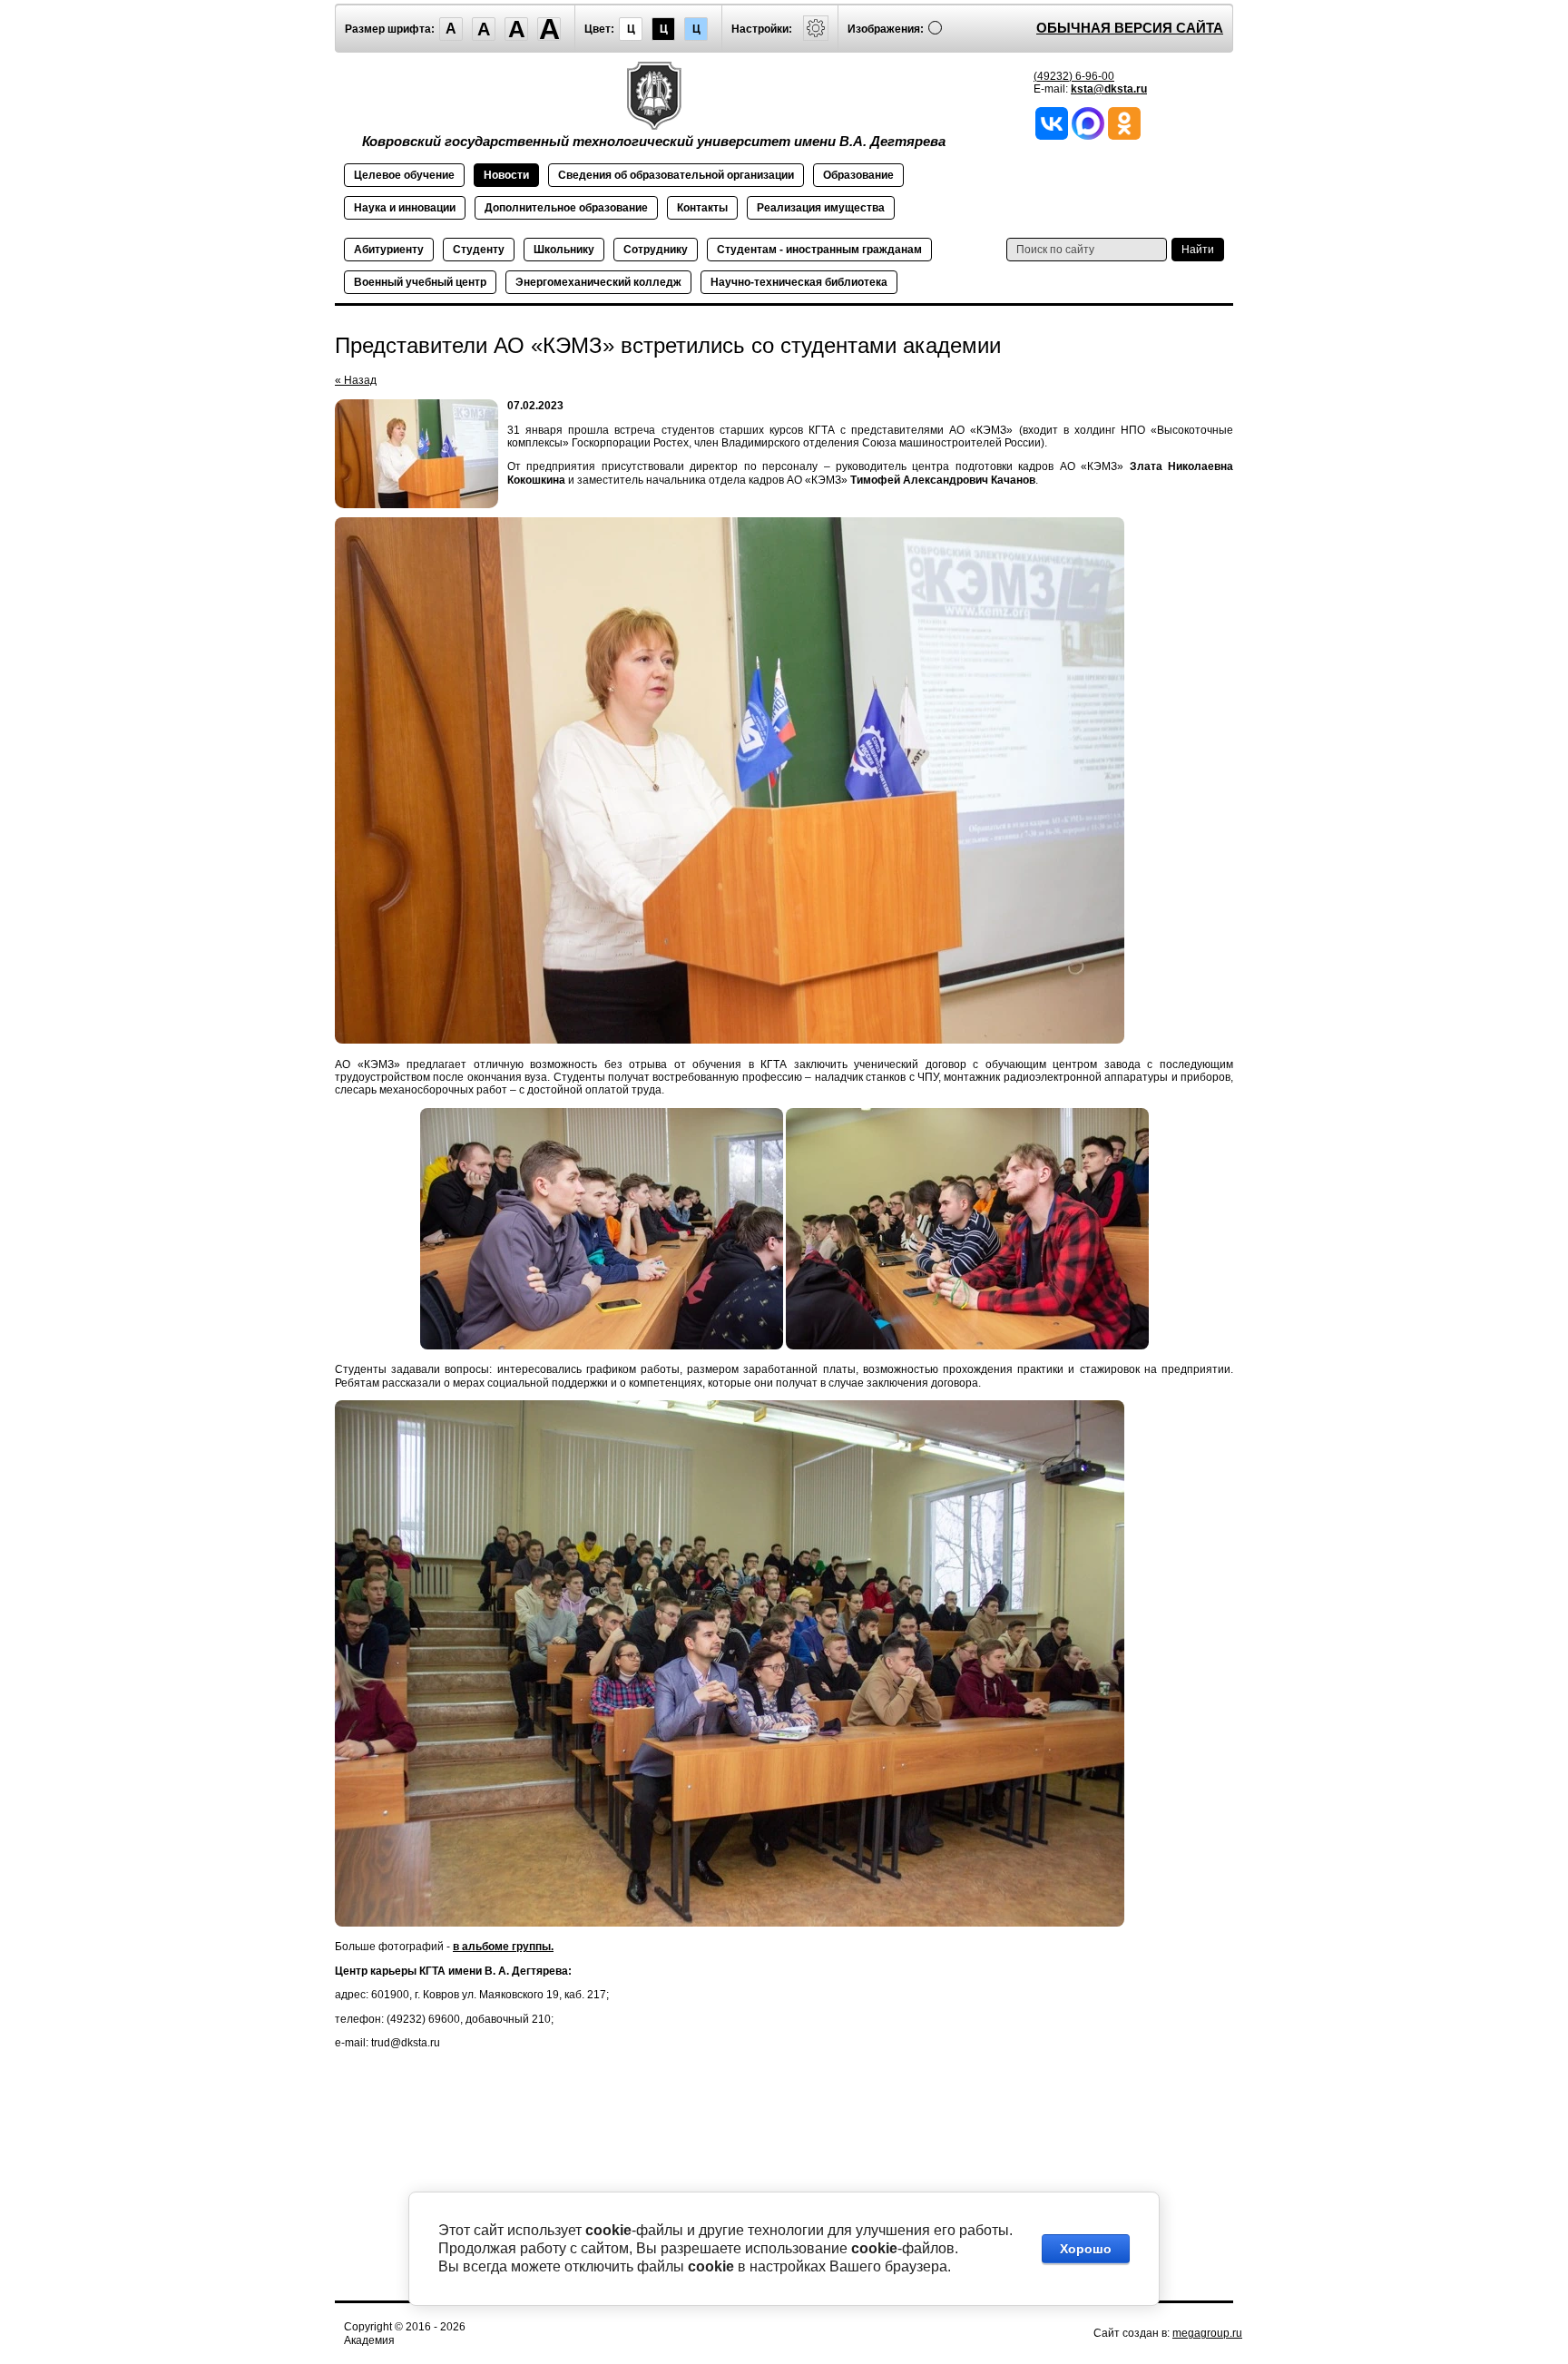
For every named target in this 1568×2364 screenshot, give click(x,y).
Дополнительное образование (566, 208)
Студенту (479, 250)
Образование (858, 175)
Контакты (702, 208)
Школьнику (564, 250)
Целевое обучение (404, 175)
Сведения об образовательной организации (676, 175)
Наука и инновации (405, 208)
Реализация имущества (821, 208)
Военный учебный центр (420, 282)
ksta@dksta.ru (1109, 89)
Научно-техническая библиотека (799, 282)
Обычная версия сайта (1130, 28)
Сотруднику (656, 250)
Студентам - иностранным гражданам (819, 250)
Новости (506, 175)
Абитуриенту (389, 250)
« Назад (356, 380)
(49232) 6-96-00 (1074, 76)
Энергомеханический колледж (598, 282)
